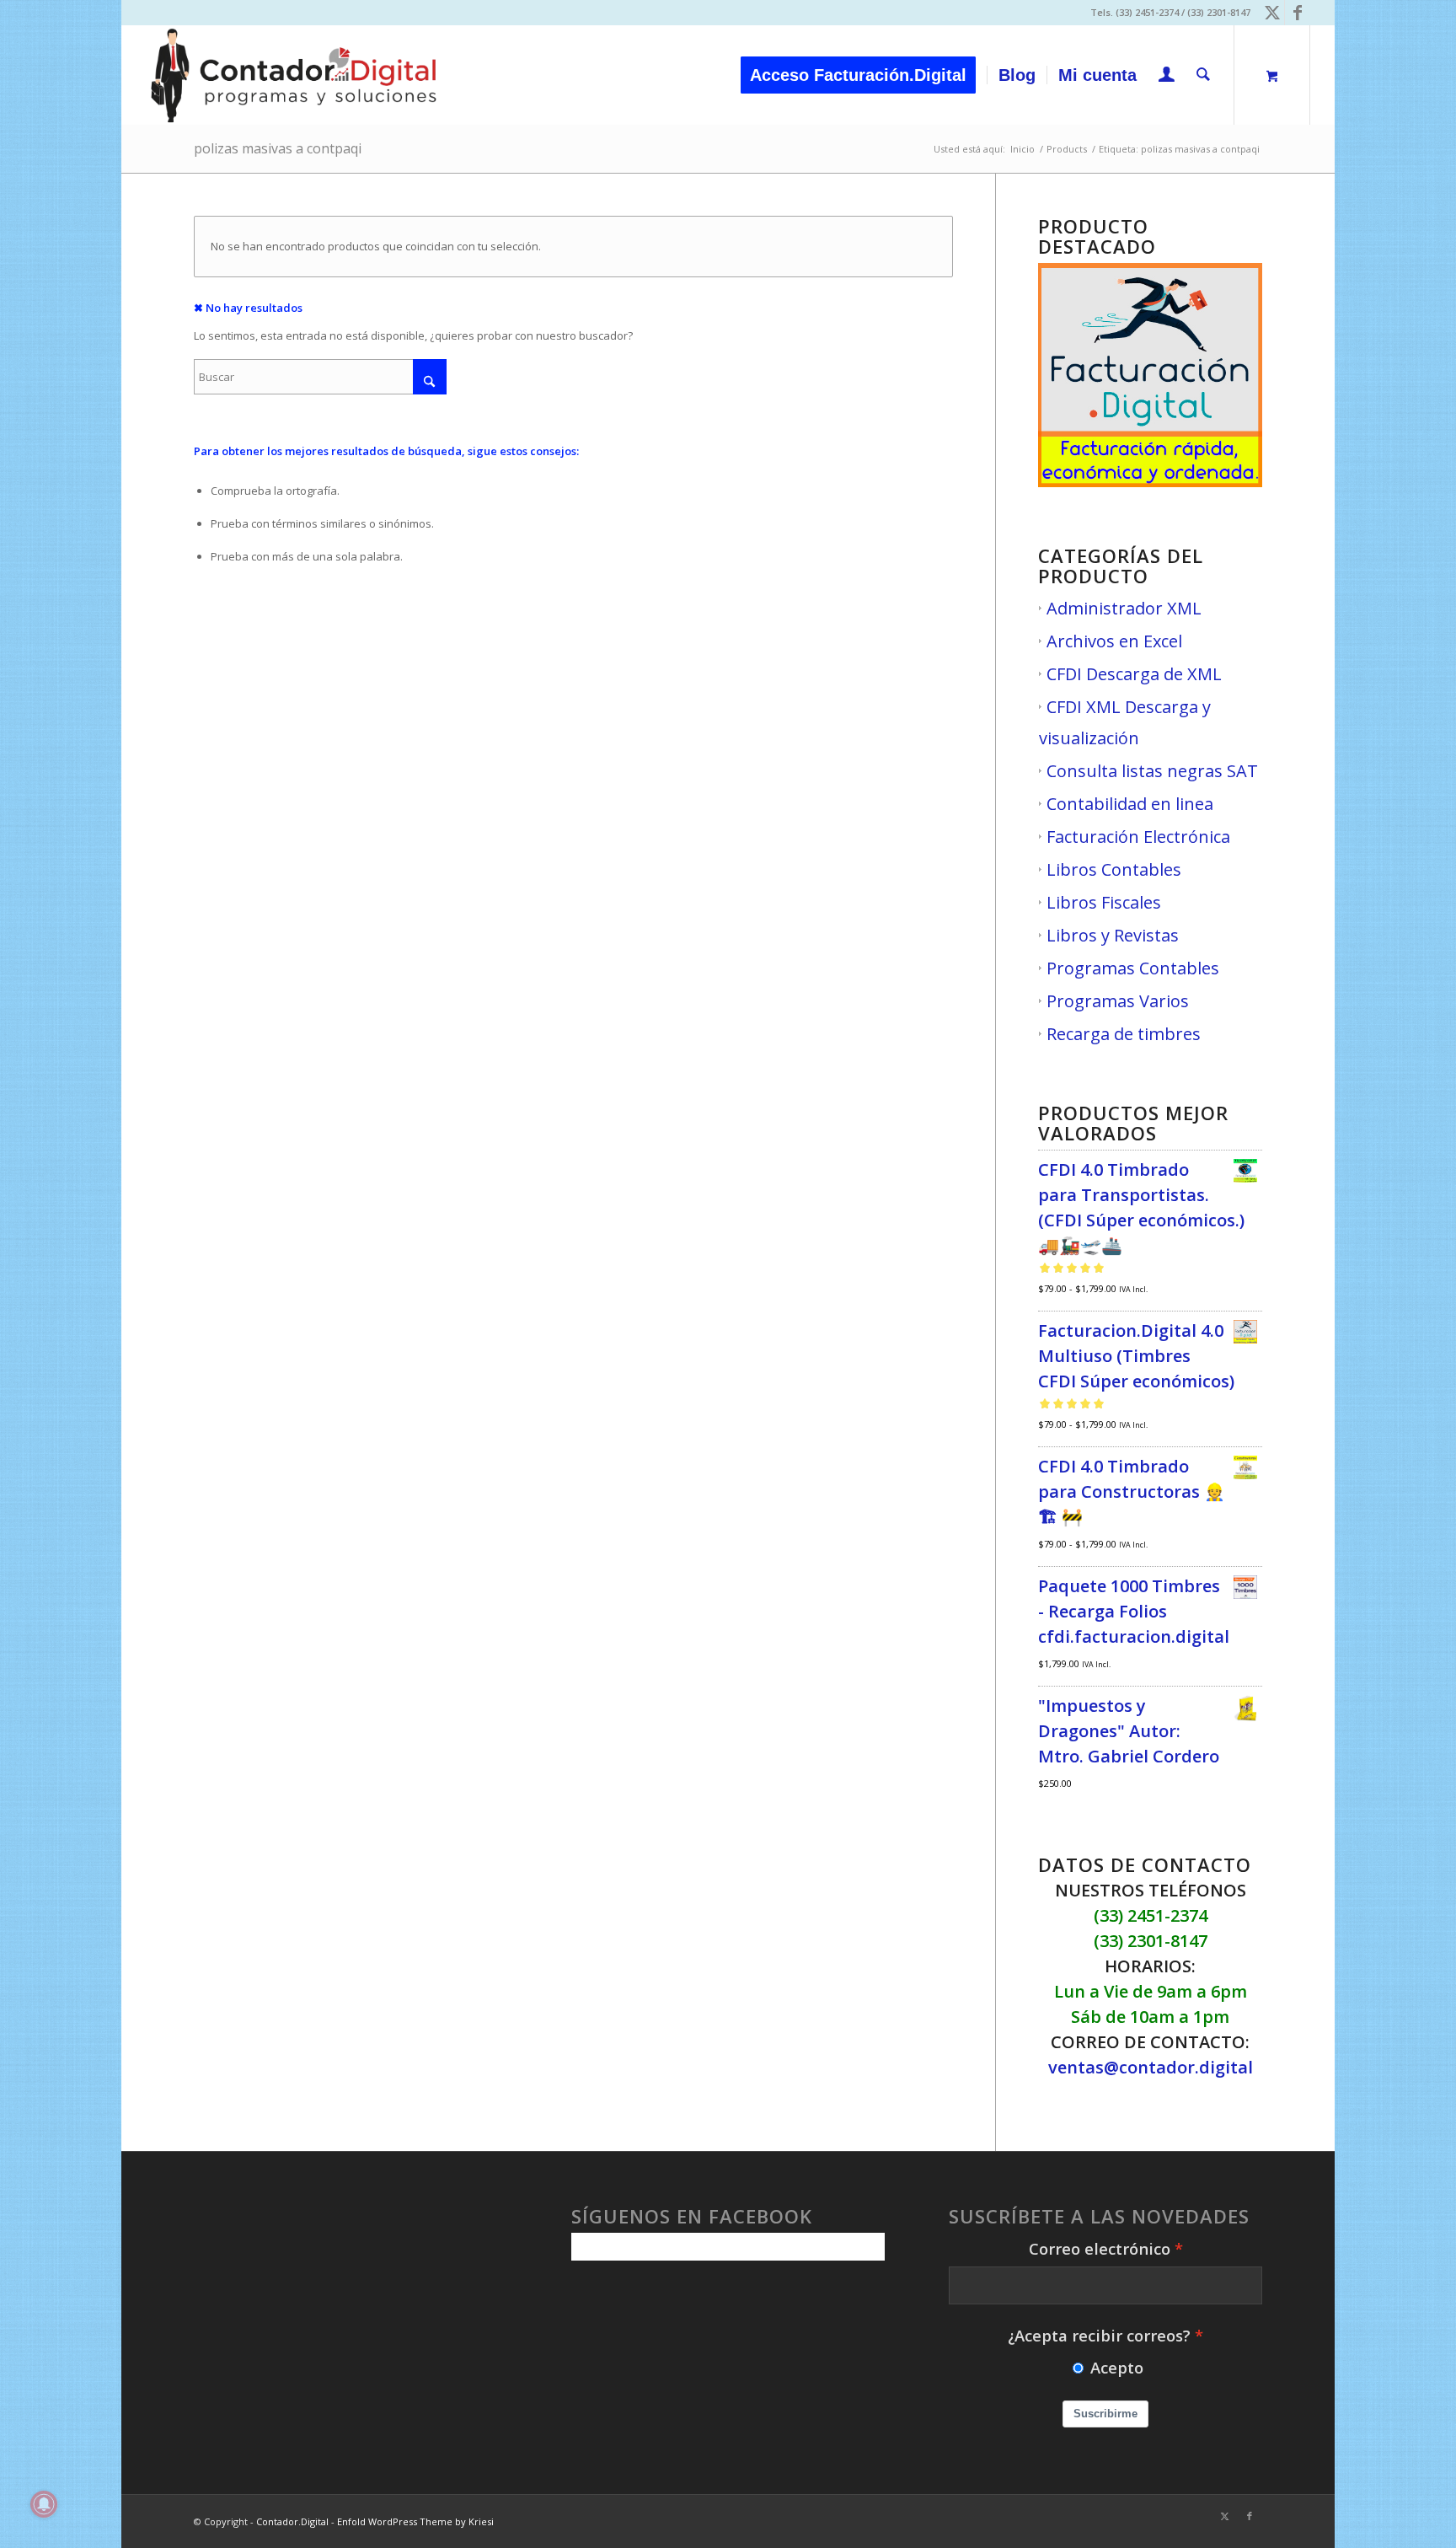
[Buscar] (1203, 75)
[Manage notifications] (44, 2504)
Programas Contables (1133, 968)
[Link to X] (1272, 13)
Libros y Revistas (1113, 935)
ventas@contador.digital (1151, 2067)
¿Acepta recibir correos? (1099, 2335)
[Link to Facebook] (1298, 13)
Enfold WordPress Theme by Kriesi (415, 2521)
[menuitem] (864, 75)
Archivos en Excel (1114, 641)
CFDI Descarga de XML (1134, 674)
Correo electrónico (1100, 2248)
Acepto (1117, 2367)
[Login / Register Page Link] (1167, 77)
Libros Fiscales (1104, 902)
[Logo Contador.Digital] (294, 75)
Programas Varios (1118, 1001)
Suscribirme (1105, 2414)
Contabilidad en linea (1130, 804)
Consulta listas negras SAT (1152, 771)
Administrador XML (1124, 608)
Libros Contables (1114, 869)
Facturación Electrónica (1138, 837)
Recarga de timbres (1124, 1034)
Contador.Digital (292, 2521)
